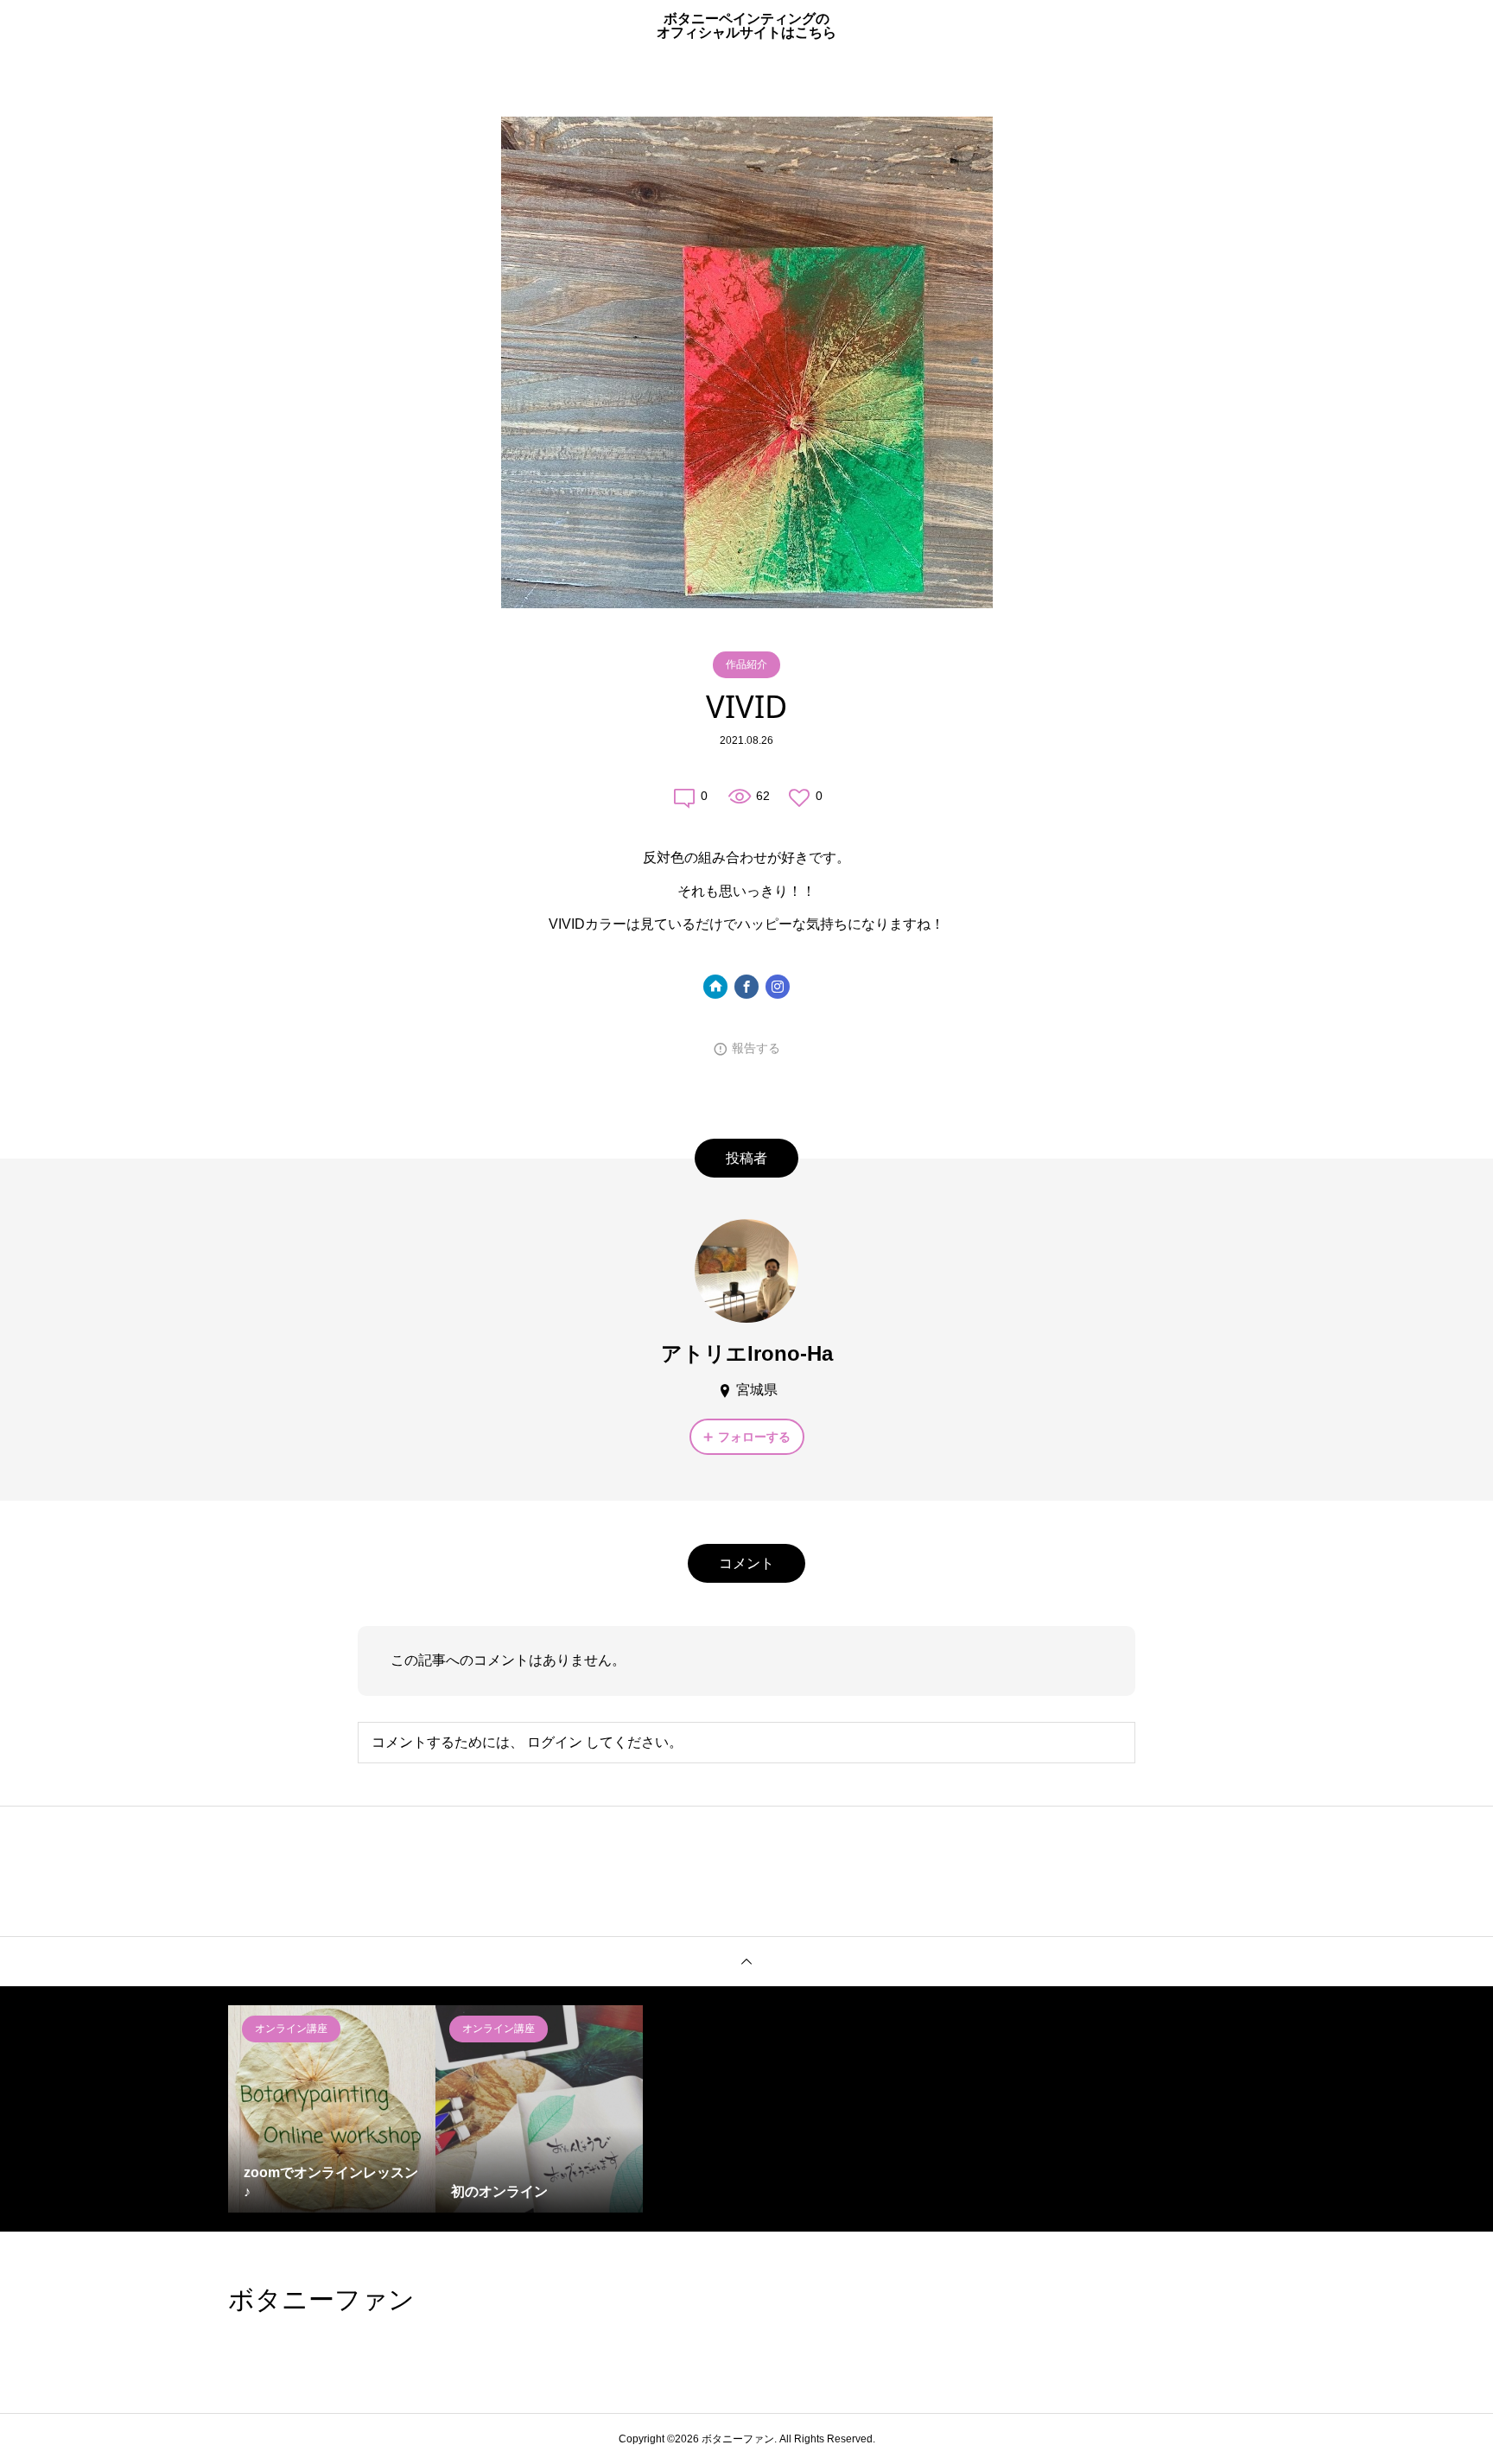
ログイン (555, 1742)
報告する (756, 1048)
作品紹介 (746, 664)
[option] (332, 2109)
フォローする (754, 1437)
